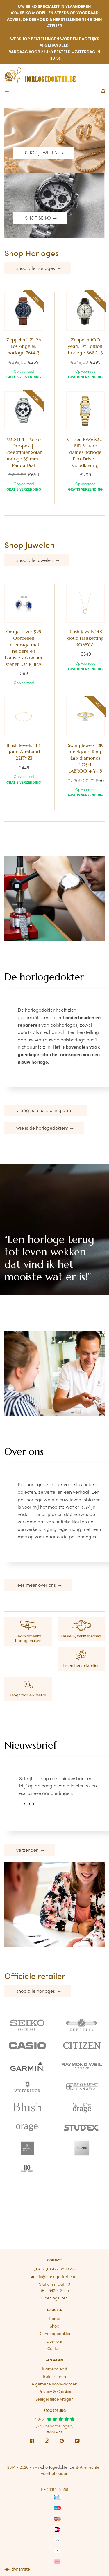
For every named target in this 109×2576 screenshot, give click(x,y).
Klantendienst (55, 2369)
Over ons (54, 2341)
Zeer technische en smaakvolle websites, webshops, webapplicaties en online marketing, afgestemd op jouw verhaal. (19, 2570)
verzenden (28, 1850)
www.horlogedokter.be (54, 2467)
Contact (54, 2348)
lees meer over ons (37, 1585)
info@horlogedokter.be (56, 2276)
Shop (54, 2326)
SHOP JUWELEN (42, 152)
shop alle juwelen (35, 560)
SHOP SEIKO (39, 218)
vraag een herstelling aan (44, 1110)
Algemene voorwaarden (54, 2384)
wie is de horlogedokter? (43, 1128)
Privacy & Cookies (55, 2391)
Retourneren (54, 2376)
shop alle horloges (36, 268)
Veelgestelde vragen (54, 2399)
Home (54, 2318)
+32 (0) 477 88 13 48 (56, 2269)
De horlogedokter (54, 2333)
